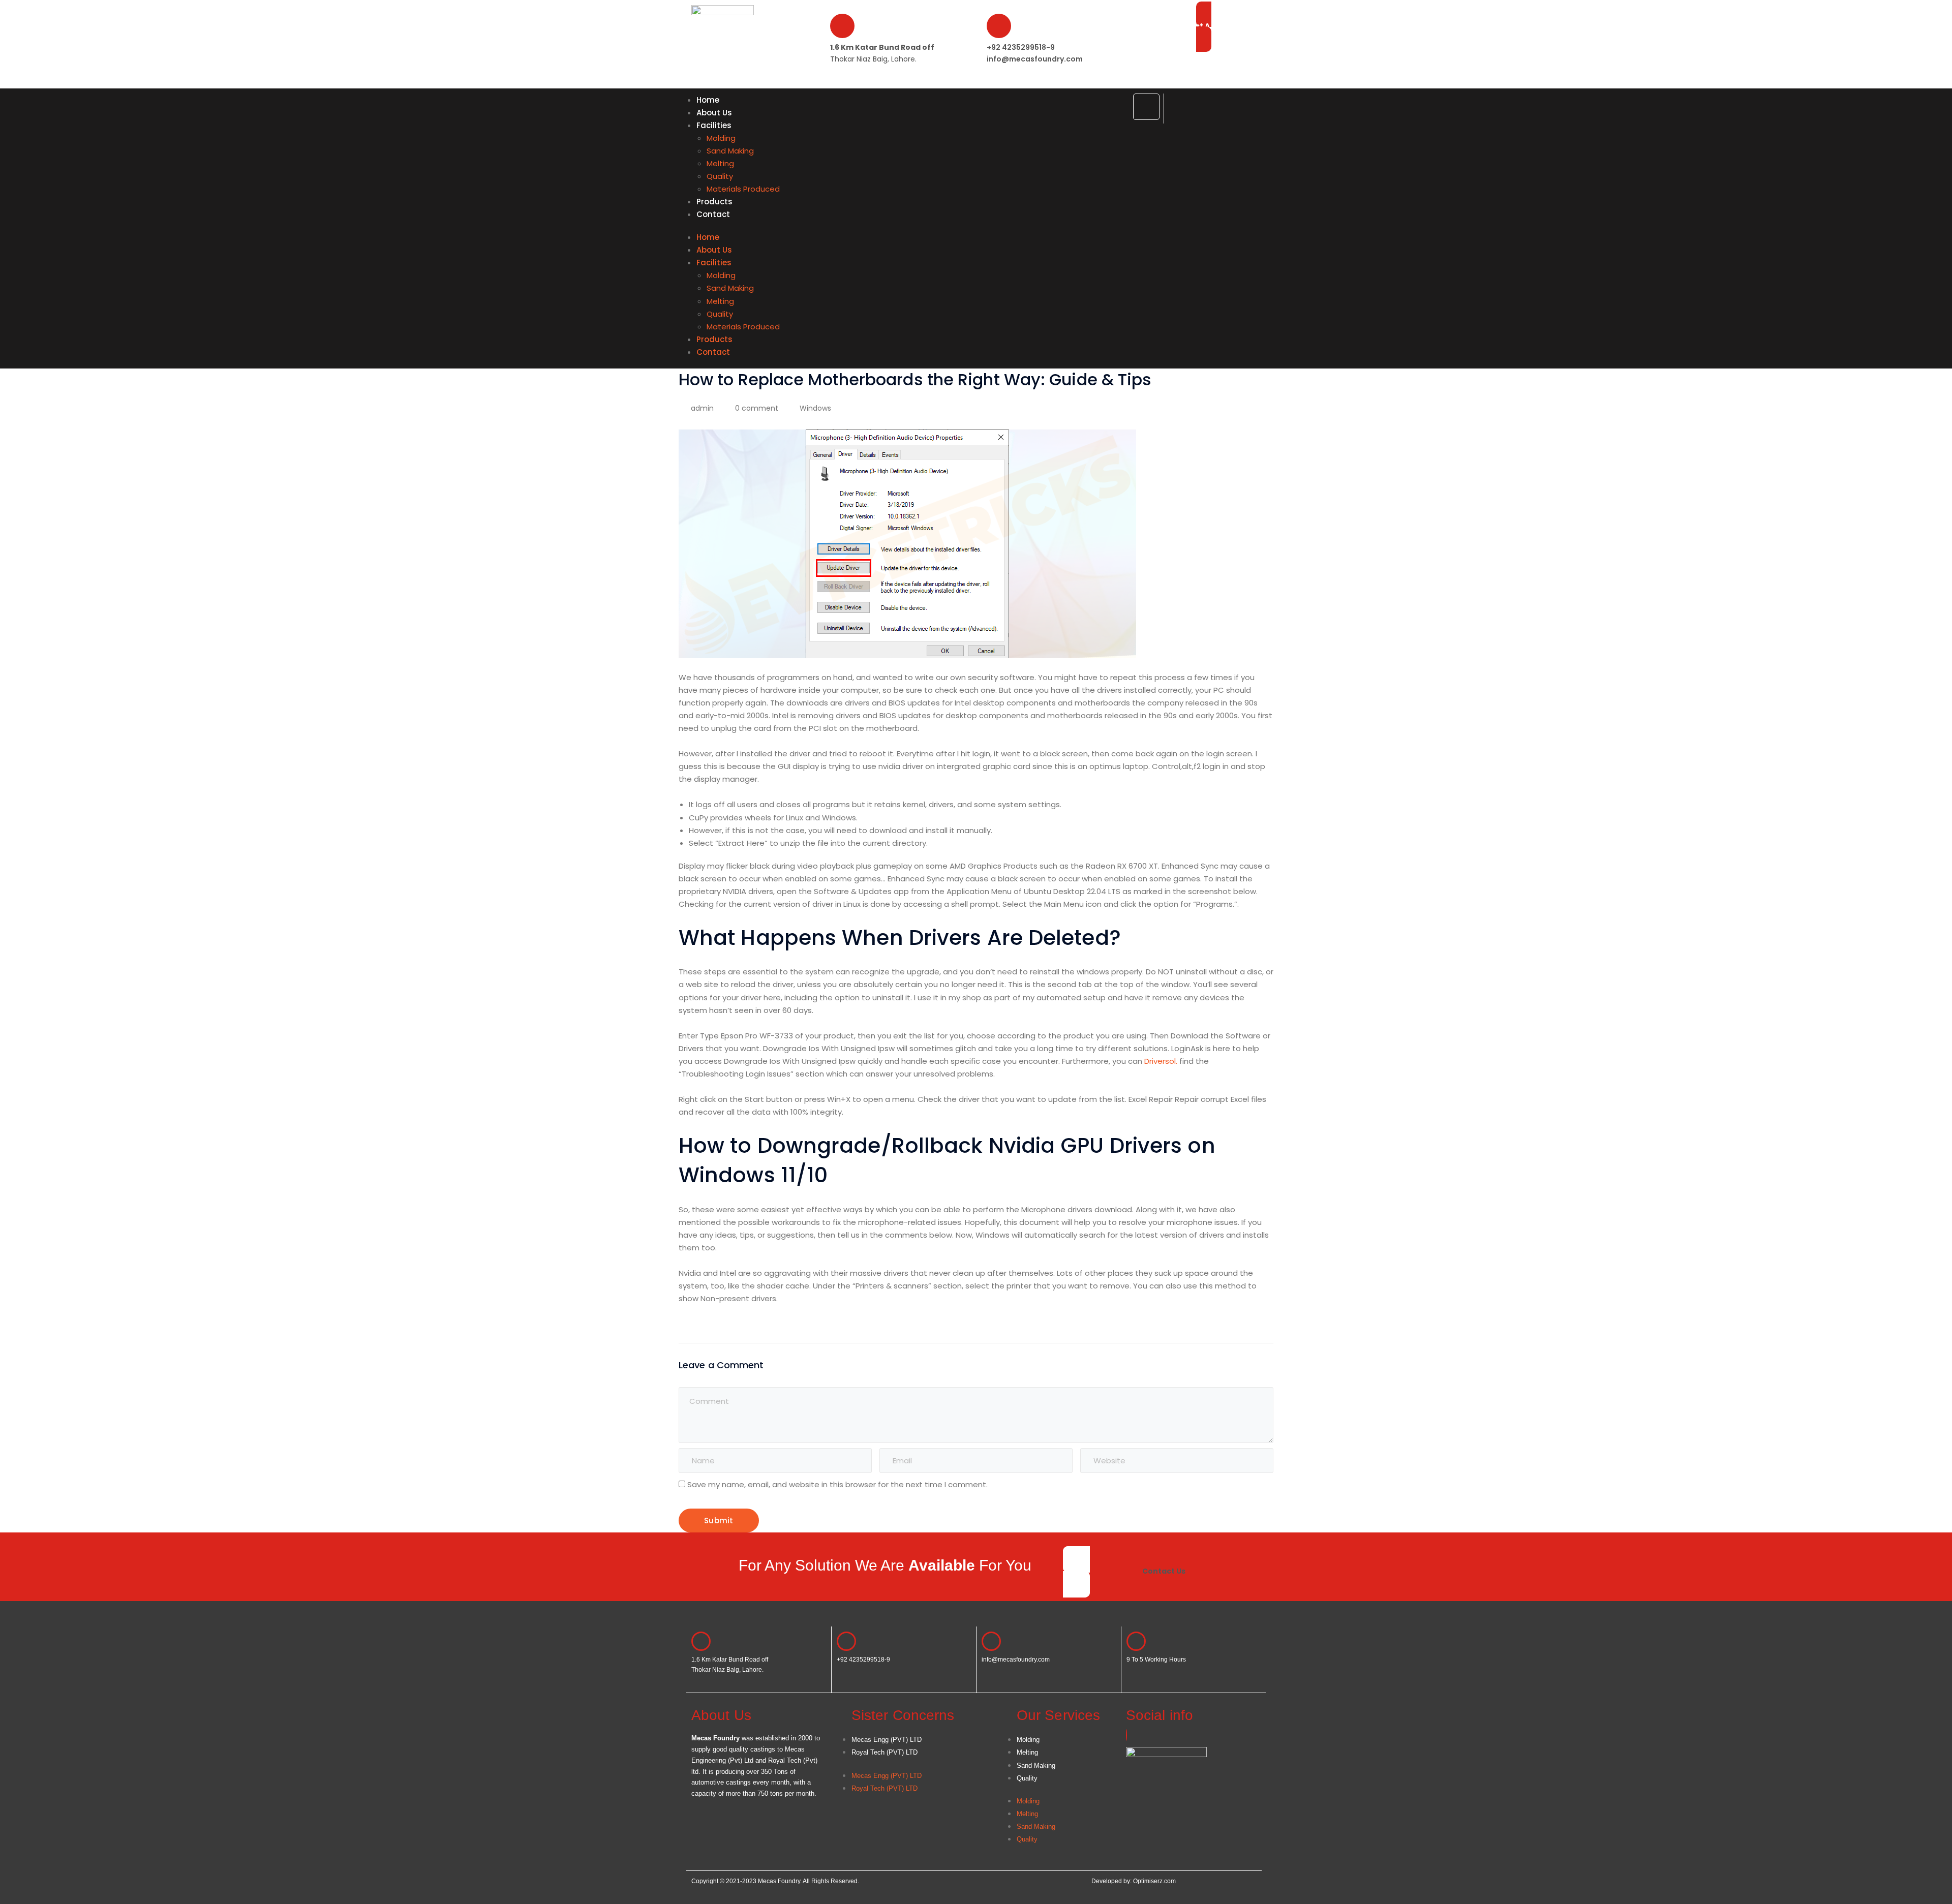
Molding (721, 138)
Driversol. (1161, 1061)
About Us (714, 113)
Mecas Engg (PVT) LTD (887, 1740)
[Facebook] (1126, 1735)
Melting (720, 163)
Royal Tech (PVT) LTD (884, 1752)
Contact (713, 214)
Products (714, 202)
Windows (815, 408)
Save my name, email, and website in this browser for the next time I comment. (837, 1484)
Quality (720, 176)
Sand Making (730, 151)
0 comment (757, 408)
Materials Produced (743, 189)
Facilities (714, 125)
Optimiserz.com (1154, 1881)
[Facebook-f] (1146, 107)
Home (708, 100)
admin (702, 408)
